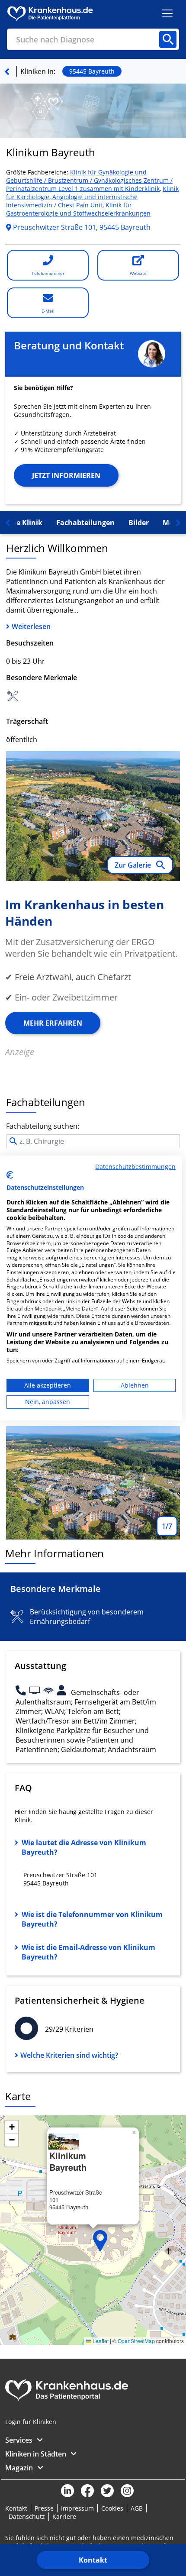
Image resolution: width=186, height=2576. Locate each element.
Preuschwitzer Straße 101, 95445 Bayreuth (81, 227)
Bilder (139, 523)
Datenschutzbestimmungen (135, 1167)
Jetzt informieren (66, 475)
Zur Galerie (134, 865)
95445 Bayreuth (92, 71)
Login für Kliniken (31, 2422)
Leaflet (100, 2341)
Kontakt (93, 2560)
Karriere (64, 2516)
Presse (44, 2508)
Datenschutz (27, 2516)
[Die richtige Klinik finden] (7, 71)
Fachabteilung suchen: (43, 1126)
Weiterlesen (31, 626)
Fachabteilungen (85, 523)
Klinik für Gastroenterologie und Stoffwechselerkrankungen (78, 209)
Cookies (112, 2508)
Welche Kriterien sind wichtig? (69, 2055)
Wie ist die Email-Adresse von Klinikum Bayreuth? (88, 1952)
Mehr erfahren (53, 1023)
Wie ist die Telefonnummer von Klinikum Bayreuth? (92, 1919)
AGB (137, 2508)
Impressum (77, 2508)
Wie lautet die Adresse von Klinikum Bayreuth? (84, 1847)
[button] (100, 2241)
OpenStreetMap (136, 2341)
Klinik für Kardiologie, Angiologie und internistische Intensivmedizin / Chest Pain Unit (92, 197)
